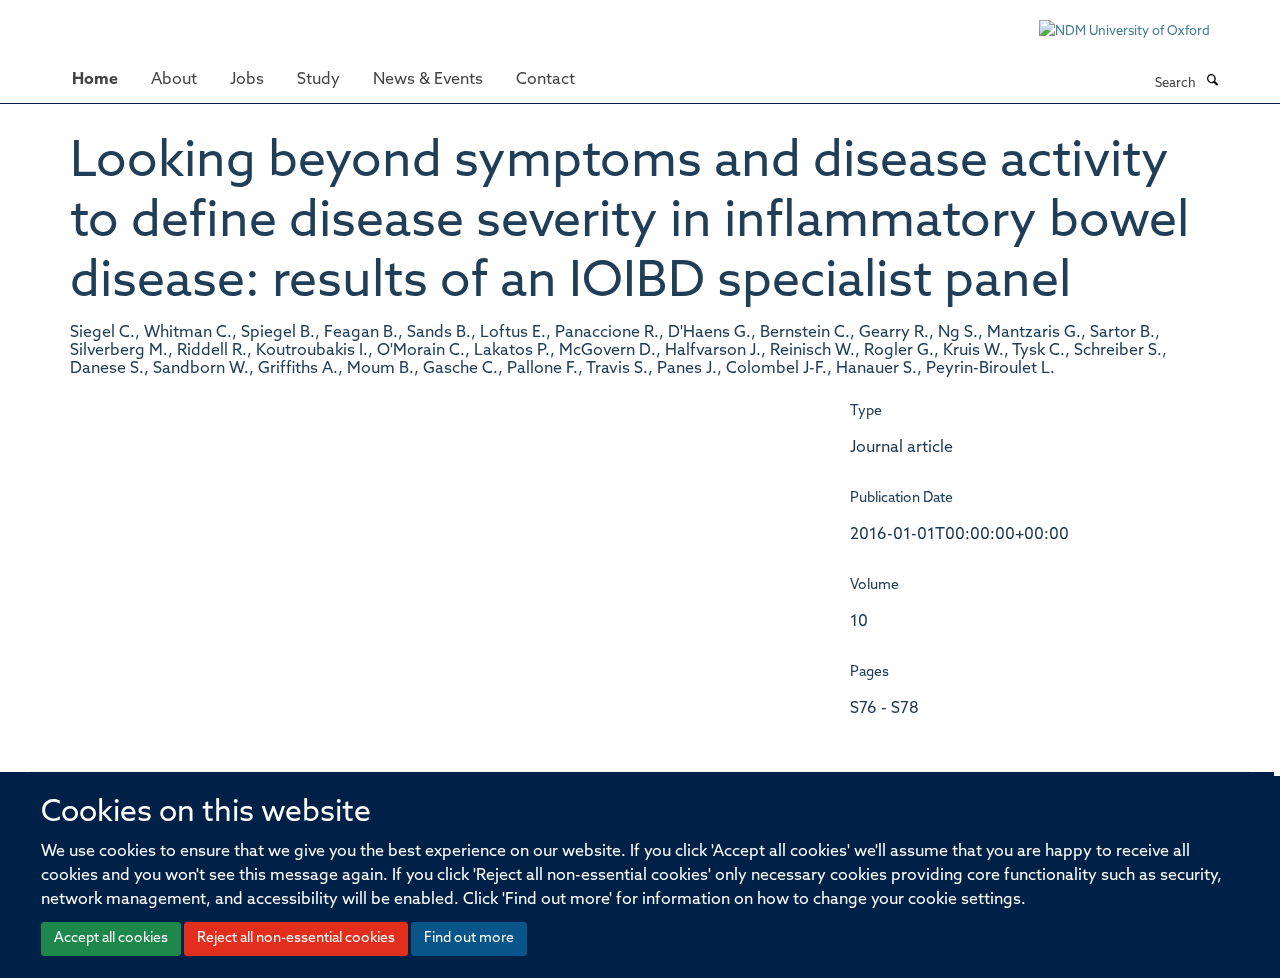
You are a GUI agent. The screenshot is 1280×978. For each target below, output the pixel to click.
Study (318, 80)
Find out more (469, 938)
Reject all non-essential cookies (296, 938)
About (174, 80)
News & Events (428, 80)
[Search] (1212, 82)
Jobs (247, 80)
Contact (545, 80)
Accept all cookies (111, 938)
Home (95, 80)
